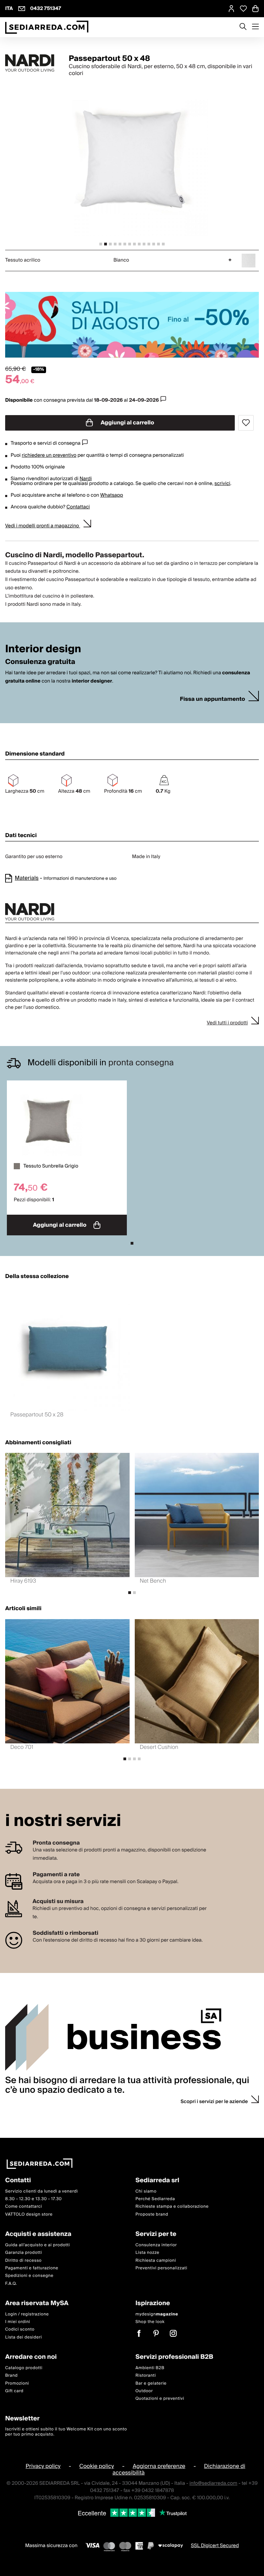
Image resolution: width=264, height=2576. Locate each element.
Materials (27, 878)
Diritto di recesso (23, 2261)
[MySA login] (231, 9)
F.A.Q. (11, 2284)
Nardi (85, 479)
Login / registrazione (27, 2314)
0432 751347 (46, 9)
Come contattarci (24, 2207)
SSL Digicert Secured (215, 2546)
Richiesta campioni (156, 2261)
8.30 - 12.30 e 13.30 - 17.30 (34, 2199)
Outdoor (144, 2391)
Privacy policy (43, 2466)
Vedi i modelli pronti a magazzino (43, 526)
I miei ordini (18, 2322)
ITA (9, 9)
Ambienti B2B (150, 2368)
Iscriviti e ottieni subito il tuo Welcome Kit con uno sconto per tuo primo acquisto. (66, 2432)
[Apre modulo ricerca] (243, 27)
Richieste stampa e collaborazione (172, 2207)
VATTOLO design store (29, 2214)
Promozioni (17, 2383)
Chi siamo (146, 2191)
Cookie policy (97, 2466)
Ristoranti (146, 2376)
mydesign (157, 2314)
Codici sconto (20, 2329)
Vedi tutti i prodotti (227, 1023)
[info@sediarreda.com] (22, 9)
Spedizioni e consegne (29, 2276)
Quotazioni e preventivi (160, 2399)
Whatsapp (111, 495)
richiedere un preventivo (49, 455)
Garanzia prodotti (24, 2253)
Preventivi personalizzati (161, 2268)
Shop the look (150, 2322)
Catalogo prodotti (24, 2368)
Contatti (18, 2181)
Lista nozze (147, 2253)
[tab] (101, 244)
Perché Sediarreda (155, 2199)
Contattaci (78, 507)
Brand (12, 2376)
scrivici (222, 484)
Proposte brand (152, 2214)
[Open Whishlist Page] (243, 9)
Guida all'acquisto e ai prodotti (37, 2245)
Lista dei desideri (24, 2337)
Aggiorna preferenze (159, 2466)
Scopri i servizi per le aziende (214, 2102)
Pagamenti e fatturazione (32, 2268)
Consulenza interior (156, 2245)
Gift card (14, 2391)
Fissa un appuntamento (212, 699)
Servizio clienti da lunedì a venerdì (42, 2191)
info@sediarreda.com (213, 2483)
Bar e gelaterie (151, 2383)
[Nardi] (31, 63)
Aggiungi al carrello (127, 423)
